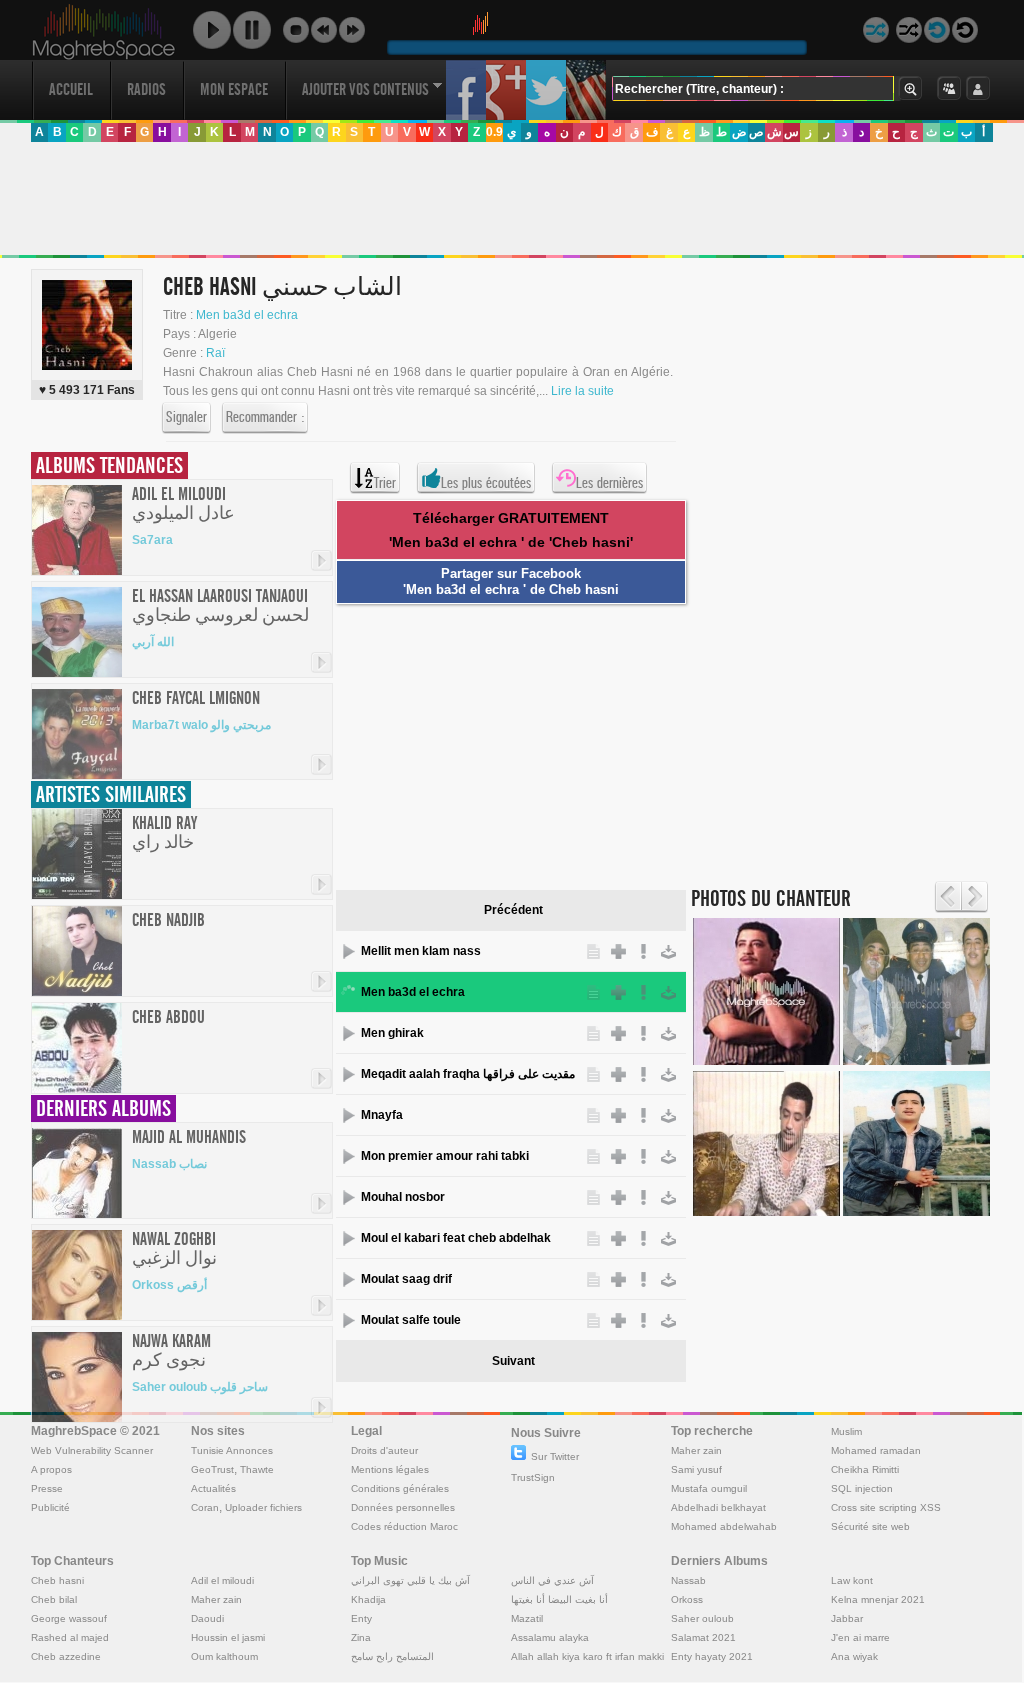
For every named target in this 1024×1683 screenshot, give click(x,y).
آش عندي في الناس (552, 1580)
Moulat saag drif (406, 1279)
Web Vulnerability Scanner (92, 1450)
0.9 (494, 132)
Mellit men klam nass (421, 951)
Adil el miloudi (222, 1580)
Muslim (846, 1431)
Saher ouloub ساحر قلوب (200, 1387)
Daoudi (207, 1618)
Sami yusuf (696, 1469)
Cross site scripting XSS (886, 1507)
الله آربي (153, 642)
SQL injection (862, 1488)
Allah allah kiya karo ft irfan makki (587, 1656)
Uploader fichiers (263, 1507)
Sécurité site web (870, 1526)
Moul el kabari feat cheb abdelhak (456, 1238)
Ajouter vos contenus (365, 89)
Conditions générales (400, 1488)
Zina (361, 1637)
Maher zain (696, 1450)
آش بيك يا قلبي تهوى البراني (410, 1580)
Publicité (50, 1507)
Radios (146, 89)
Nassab (688, 1580)
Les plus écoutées (486, 483)
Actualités (213, 1488)
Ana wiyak (854, 1656)
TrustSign (533, 1477)
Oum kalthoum (224, 1656)
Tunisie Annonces (232, 1450)
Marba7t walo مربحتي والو (201, 725)
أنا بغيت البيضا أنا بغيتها (559, 1599)
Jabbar (847, 1618)
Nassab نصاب (169, 1164)
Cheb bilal (54, 1599)
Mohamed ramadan (876, 1450)
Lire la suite (582, 391)
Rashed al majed (70, 1637)
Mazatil (527, 1618)
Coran (205, 1507)
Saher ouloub (702, 1618)
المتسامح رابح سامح (392, 1656)
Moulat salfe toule (411, 1320)
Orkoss (687, 1599)
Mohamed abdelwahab (724, 1526)
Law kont (852, 1580)
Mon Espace (234, 89)
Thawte (257, 1469)
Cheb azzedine (66, 1656)
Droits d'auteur (384, 1450)
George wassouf (69, 1618)
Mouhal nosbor (403, 1197)
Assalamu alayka (550, 1637)
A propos (51, 1469)
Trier (385, 483)
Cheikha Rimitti (865, 1469)
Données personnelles (403, 1507)
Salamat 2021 (703, 1637)
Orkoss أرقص (169, 1285)
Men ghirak (392, 1033)
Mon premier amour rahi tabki (445, 1156)
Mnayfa (382, 1115)
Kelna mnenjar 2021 (878, 1599)
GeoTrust (212, 1469)
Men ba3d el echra (247, 315)
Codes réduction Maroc (404, 1526)
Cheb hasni (57, 1580)
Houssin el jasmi (228, 1637)
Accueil (71, 89)
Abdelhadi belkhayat (718, 1507)
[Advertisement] (511, 199)
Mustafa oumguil (709, 1488)
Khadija (368, 1599)
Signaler (186, 417)
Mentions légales (390, 1469)
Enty (361, 1618)
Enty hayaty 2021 (712, 1656)
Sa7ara (152, 540)
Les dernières (609, 483)
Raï (215, 353)
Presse (47, 1488)
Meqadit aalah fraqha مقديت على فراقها (468, 1074)
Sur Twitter (555, 1456)
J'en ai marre (860, 1637)
